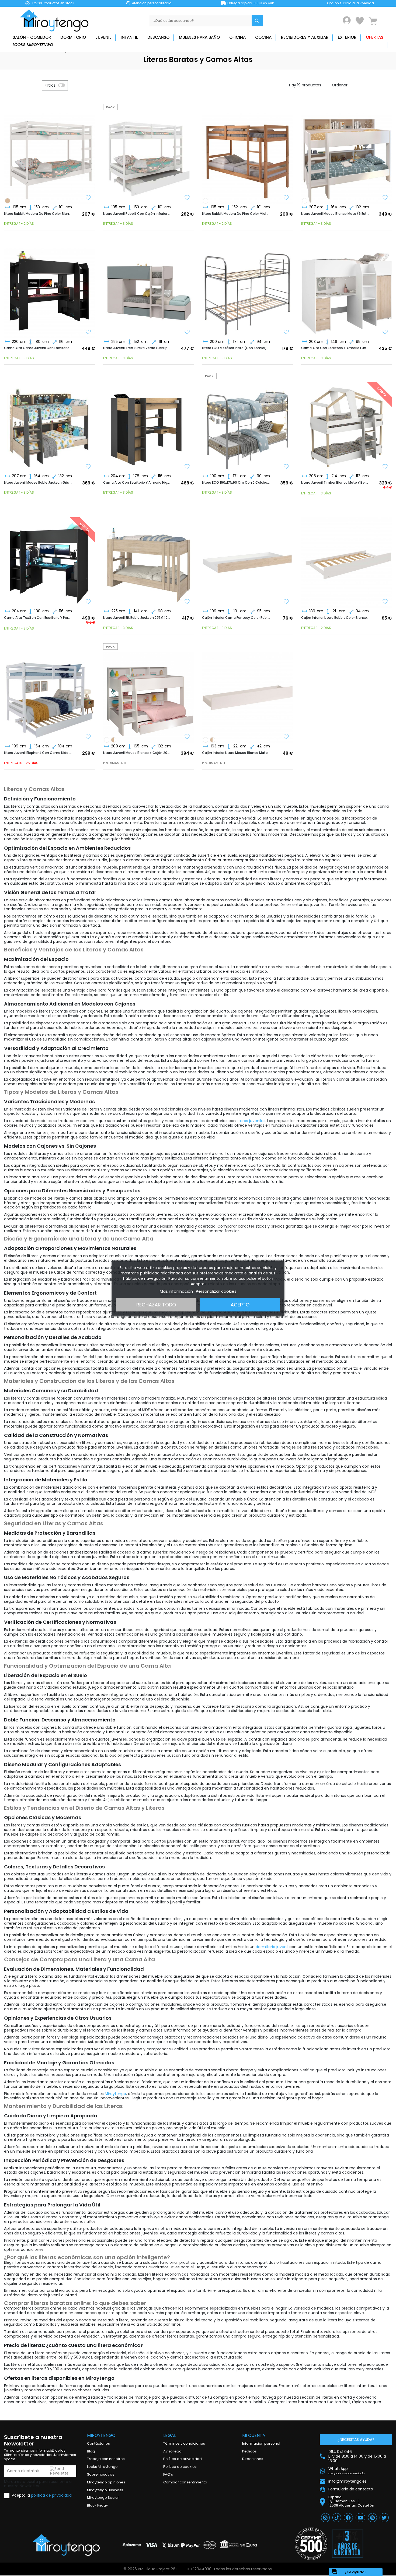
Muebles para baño (199, 37)
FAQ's (168, 2474)
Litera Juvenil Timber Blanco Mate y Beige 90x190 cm (335, 483)
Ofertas (375, 37)
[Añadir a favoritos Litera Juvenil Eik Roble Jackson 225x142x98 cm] (187, 602)
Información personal (261, 2443)
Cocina (263, 37)
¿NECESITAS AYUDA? (356, 2440)
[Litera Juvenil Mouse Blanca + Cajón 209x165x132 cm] (206, 740)
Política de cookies (180, 2467)
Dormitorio (73, 37)
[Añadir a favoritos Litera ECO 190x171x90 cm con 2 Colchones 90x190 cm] (286, 467)
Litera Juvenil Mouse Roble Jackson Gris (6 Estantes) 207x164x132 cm (38, 483)
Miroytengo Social (103, 2498)
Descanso (158, 37)
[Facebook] (348, 2518)
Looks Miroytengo (33, 45)
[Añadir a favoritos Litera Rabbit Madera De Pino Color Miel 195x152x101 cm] (286, 198)
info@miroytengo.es (348, 2481)
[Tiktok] (337, 2518)
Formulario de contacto (351, 2489)
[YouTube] (360, 2518)
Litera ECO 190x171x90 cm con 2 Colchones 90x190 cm (236, 483)
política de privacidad (51, 2495)
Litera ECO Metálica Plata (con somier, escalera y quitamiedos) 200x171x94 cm (236, 348)
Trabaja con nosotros (106, 2459)
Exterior (347, 37)
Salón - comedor (32, 37)
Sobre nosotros (101, 2474)
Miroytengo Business (105, 2490)
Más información (176, 1291)
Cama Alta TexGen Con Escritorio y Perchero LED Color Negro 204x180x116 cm (38, 618)
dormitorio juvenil (272, 1947)
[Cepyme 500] (311, 2544)
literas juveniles (251, 1121)
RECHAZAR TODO (156, 1304)
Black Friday (97, 2505)
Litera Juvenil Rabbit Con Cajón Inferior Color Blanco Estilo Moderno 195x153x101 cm (137, 214)
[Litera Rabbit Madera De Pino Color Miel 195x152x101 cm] (8, 201)
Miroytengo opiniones (106, 2482)
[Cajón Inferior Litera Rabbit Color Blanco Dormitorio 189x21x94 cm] (347, 558)
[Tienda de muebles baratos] (56, 21)
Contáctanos (98, 2443)
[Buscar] (257, 21)
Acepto (240, 1304)
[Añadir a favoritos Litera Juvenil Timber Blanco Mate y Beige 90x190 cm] (385, 467)
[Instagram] (325, 2518)
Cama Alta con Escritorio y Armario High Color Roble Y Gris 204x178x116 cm (137, 483)
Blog (91, 2451)
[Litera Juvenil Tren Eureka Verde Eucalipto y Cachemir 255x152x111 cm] (149, 289)
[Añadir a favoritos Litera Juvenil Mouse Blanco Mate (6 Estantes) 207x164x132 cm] (385, 198)
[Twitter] (384, 2518)
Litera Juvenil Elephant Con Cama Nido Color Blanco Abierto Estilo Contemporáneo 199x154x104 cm (38, 753)
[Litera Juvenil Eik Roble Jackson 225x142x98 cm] (149, 558)
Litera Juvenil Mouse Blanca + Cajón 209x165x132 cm (137, 753)
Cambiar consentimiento (185, 2482)
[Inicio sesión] (347, 20)
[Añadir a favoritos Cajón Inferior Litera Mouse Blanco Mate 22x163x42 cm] (286, 737)
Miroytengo (115, 2094)
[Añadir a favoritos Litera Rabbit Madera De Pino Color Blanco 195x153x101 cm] (88, 198)
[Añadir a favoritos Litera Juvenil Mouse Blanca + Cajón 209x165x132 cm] (187, 737)
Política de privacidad (183, 2459)
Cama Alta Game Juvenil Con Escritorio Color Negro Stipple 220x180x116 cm (38, 348)
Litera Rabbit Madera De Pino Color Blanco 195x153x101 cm (38, 214)
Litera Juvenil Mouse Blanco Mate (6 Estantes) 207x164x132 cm (335, 214)
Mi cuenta (254, 2435)
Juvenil (103, 37)
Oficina (237, 37)
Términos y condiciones (184, 2443)
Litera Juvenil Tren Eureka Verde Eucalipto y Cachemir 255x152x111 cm (137, 348)
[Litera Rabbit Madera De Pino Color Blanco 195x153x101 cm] (50, 154)
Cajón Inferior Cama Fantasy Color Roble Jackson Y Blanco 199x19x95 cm (236, 618)
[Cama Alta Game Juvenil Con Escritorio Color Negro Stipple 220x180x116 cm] (50, 289)
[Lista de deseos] (360, 21)
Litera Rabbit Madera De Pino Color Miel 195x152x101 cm (236, 214)
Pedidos (249, 2451)
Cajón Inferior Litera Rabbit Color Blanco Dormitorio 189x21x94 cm (335, 618)
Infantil (129, 37)
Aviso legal (173, 2451)
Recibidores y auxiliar (305, 37)
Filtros (50, 85)
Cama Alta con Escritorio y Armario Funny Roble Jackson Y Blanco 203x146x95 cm (335, 348)
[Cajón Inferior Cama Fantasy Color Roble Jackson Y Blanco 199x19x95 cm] (248, 558)
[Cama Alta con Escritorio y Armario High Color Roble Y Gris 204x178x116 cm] (149, 423)
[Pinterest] (372, 2518)
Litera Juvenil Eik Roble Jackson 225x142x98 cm (137, 618)
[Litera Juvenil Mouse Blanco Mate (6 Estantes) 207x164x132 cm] (347, 154)
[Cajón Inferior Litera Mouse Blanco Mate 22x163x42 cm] (305, 201)
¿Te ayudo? (349, 2572)
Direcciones (253, 2459)
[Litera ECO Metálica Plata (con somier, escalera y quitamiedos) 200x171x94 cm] (248, 289)
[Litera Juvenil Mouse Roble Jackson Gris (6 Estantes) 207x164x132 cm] (50, 423)
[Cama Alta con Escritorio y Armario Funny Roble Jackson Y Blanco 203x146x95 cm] (347, 289)
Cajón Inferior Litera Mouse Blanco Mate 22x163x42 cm (236, 753)
